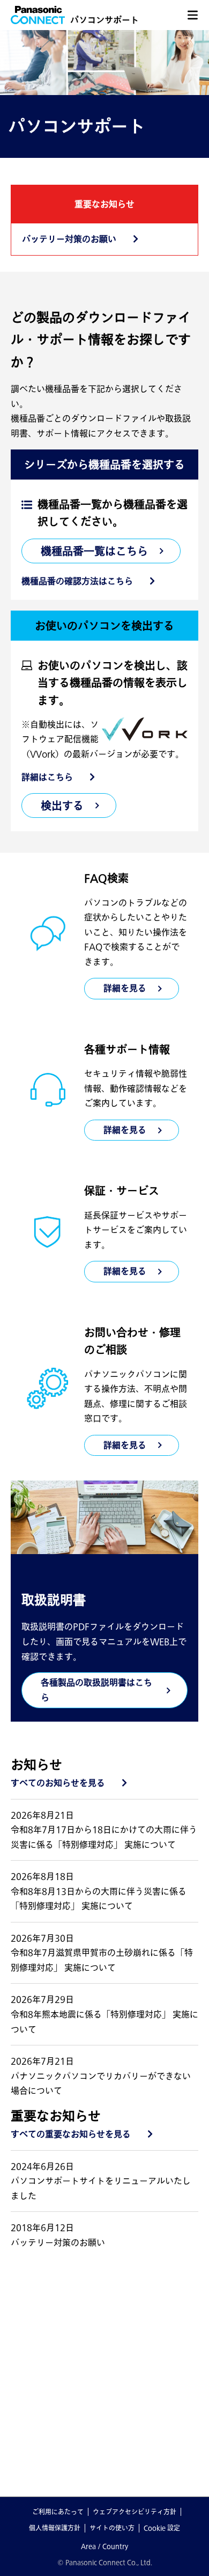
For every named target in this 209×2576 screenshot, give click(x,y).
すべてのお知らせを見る (58, 1783)
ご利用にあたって (58, 2512)
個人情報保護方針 (55, 2528)
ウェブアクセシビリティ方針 (135, 2512)
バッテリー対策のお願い (69, 239)
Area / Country (104, 2546)
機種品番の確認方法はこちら (77, 581)
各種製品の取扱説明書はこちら (96, 1690)
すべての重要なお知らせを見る (71, 2134)
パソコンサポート (104, 20)
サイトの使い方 (112, 2528)
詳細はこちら (47, 777)
